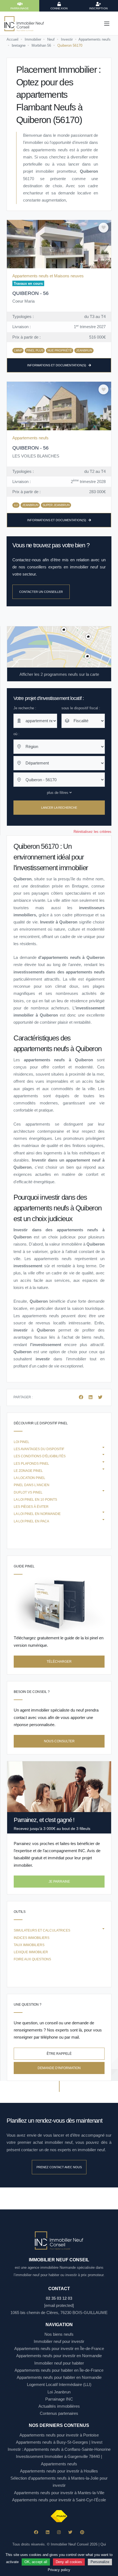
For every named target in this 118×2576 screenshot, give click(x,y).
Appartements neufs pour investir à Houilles (59, 2471)
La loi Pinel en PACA (31, 1521)
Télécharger (59, 1662)
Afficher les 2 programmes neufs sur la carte (59, 674)
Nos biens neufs (59, 2334)
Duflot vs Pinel (28, 1492)
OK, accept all (36, 2562)
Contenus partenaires (59, 2413)
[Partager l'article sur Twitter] (100, 1397)
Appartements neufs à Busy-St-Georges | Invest (59, 2442)
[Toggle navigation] (107, 24)
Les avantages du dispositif (39, 1449)
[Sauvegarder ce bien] (103, 228)
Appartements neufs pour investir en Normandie (59, 2356)
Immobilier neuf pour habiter (59, 2363)
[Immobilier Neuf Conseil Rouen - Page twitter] (70, 2532)
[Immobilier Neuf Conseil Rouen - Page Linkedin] (48, 2532)
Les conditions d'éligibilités (40, 1456)
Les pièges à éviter (31, 1507)
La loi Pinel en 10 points (35, 1500)
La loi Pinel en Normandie (37, 1514)
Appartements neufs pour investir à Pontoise (59, 2435)
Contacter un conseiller (41, 592)
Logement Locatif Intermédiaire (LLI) (59, 2384)
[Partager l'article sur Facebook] (82, 1397)
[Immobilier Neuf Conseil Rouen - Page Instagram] (59, 2532)
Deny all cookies (69, 2562)
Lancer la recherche (59, 808)
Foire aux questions (32, 1959)
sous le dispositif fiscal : (81, 708)
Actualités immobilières (59, 2406)
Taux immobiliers (29, 1945)
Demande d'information (59, 2068)
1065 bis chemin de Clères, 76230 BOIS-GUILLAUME (59, 2313)
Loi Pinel (22, 1442)
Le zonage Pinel (28, 1471)
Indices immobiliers (32, 1938)
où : (16, 734)
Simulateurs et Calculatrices (42, 1930)
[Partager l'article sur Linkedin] (91, 1397)
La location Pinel (29, 1478)
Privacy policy (59, 2570)
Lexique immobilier (31, 1952)
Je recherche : (25, 708)
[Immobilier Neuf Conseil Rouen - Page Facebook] (36, 2532)
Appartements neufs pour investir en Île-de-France (59, 2348)
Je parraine (59, 1882)
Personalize (100, 2562)
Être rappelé (59, 2054)
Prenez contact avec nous (59, 2167)
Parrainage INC (59, 2399)
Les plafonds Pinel (31, 1464)
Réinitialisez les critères (92, 832)
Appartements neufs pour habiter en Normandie (59, 2377)
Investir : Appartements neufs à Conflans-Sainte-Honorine (59, 2449)
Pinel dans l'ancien (32, 1485)
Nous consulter (59, 1741)
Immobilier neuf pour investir (59, 2341)
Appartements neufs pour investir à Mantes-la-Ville (59, 2493)
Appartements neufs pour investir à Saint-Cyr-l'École (59, 2500)
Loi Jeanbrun (59, 2392)
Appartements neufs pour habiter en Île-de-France (59, 2370)
